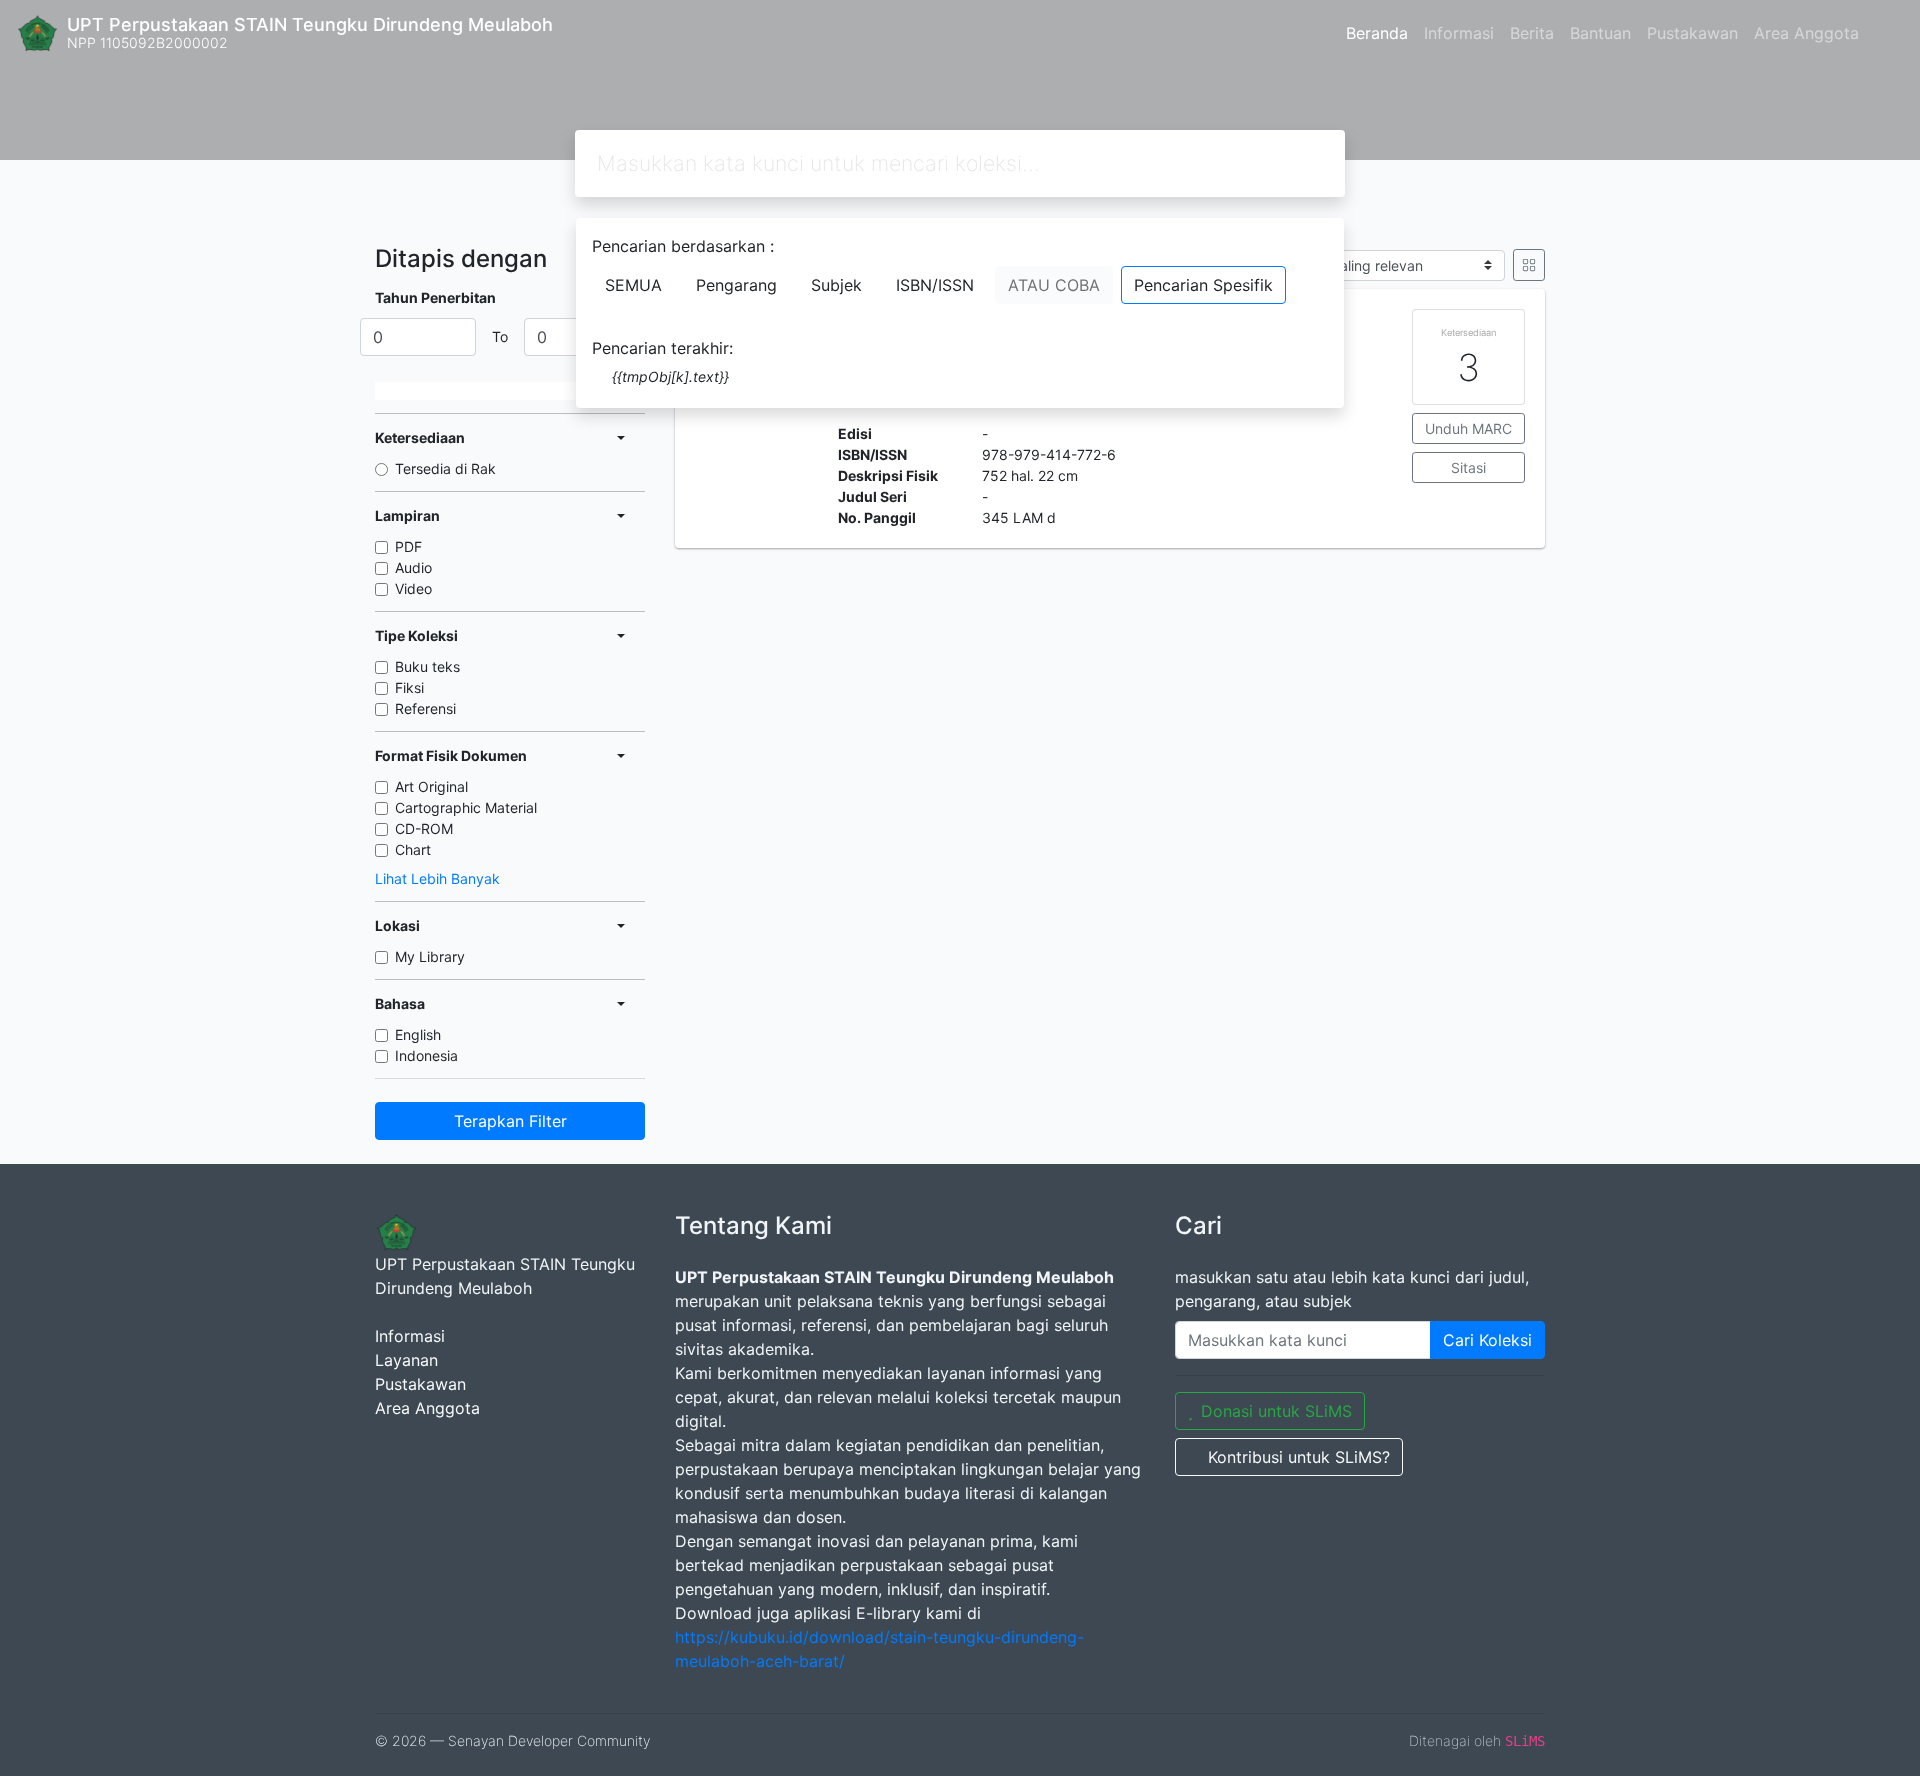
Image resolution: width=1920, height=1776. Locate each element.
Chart (413, 849)
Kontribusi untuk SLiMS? (1299, 1457)
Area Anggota (1806, 33)
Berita (1532, 33)
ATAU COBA (1054, 285)
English (418, 1034)
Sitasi (1468, 467)
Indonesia (426, 1055)
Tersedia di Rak (445, 468)
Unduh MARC (1468, 428)
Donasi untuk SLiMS (1276, 1411)
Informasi (1459, 33)
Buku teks (427, 666)
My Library (430, 956)
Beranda (1377, 33)
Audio (413, 567)
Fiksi (409, 687)
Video (413, 588)
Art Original (431, 786)
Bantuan (1600, 33)
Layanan (406, 1360)
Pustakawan (1692, 33)
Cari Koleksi (1487, 1340)
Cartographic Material (466, 807)
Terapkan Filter (510, 1121)
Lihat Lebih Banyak (437, 878)
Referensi (425, 708)
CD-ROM (424, 828)
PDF (408, 546)
